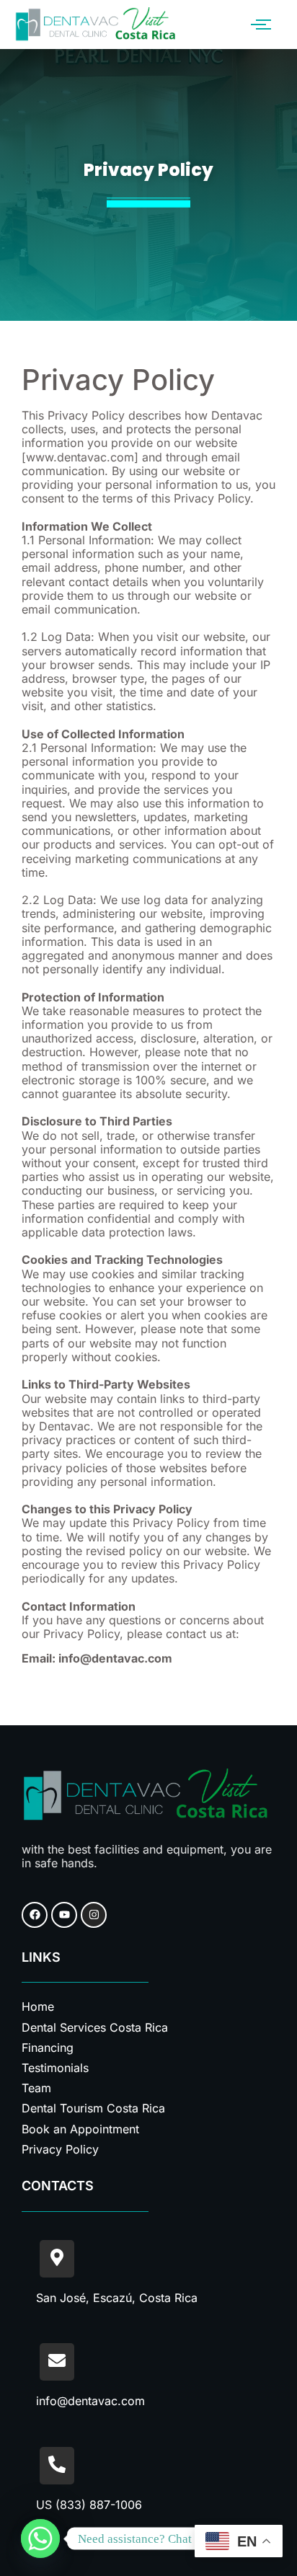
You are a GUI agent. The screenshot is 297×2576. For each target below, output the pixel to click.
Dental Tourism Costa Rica (93, 2108)
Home (38, 2006)
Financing (48, 2048)
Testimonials (55, 2068)
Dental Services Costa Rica (95, 2027)
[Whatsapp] (40, 2539)
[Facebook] (35, 1915)
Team (36, 2088)
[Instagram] (94, 1915)
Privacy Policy (60, 2149)
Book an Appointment (80, 2129)
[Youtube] (64, 1915)
